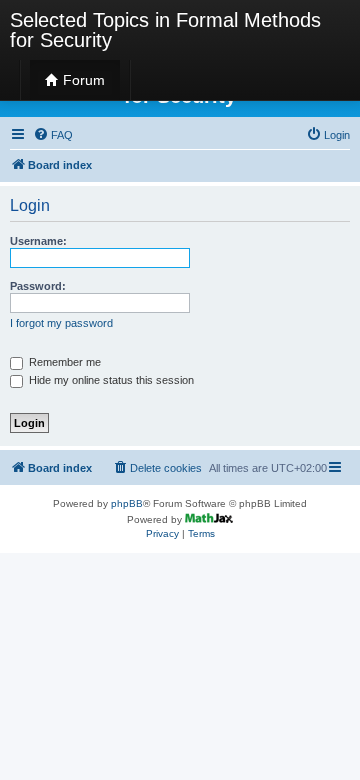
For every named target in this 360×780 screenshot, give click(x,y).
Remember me (63, 362)
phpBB (127, 503)
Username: (38, 241)
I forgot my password (61, 323)
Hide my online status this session (110, 380)
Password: (38, 286)
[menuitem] (53, 135)
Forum (82, 80)
